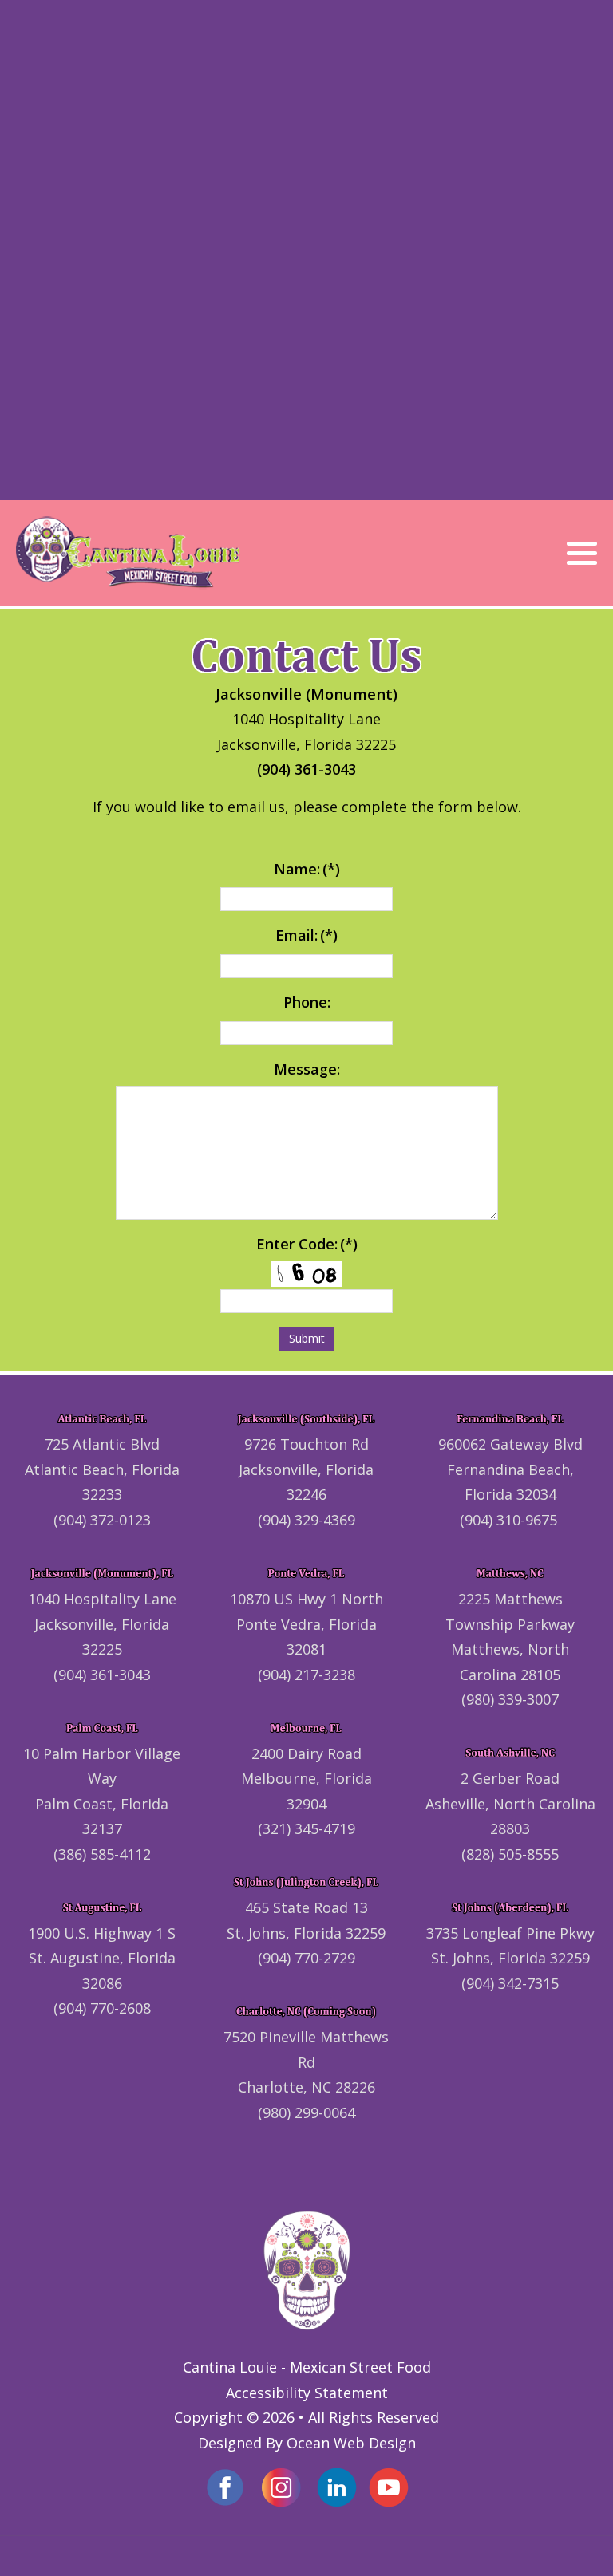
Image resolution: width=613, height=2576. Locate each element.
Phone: (307, 1002)
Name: (307, 869)
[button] (582, 554)
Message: (307, 1069)
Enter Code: (307, 1244)
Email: (306, 935)
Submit (307, 1338)
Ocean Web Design (351, 2443)
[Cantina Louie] (128, 553)
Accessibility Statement (307, 2393)
